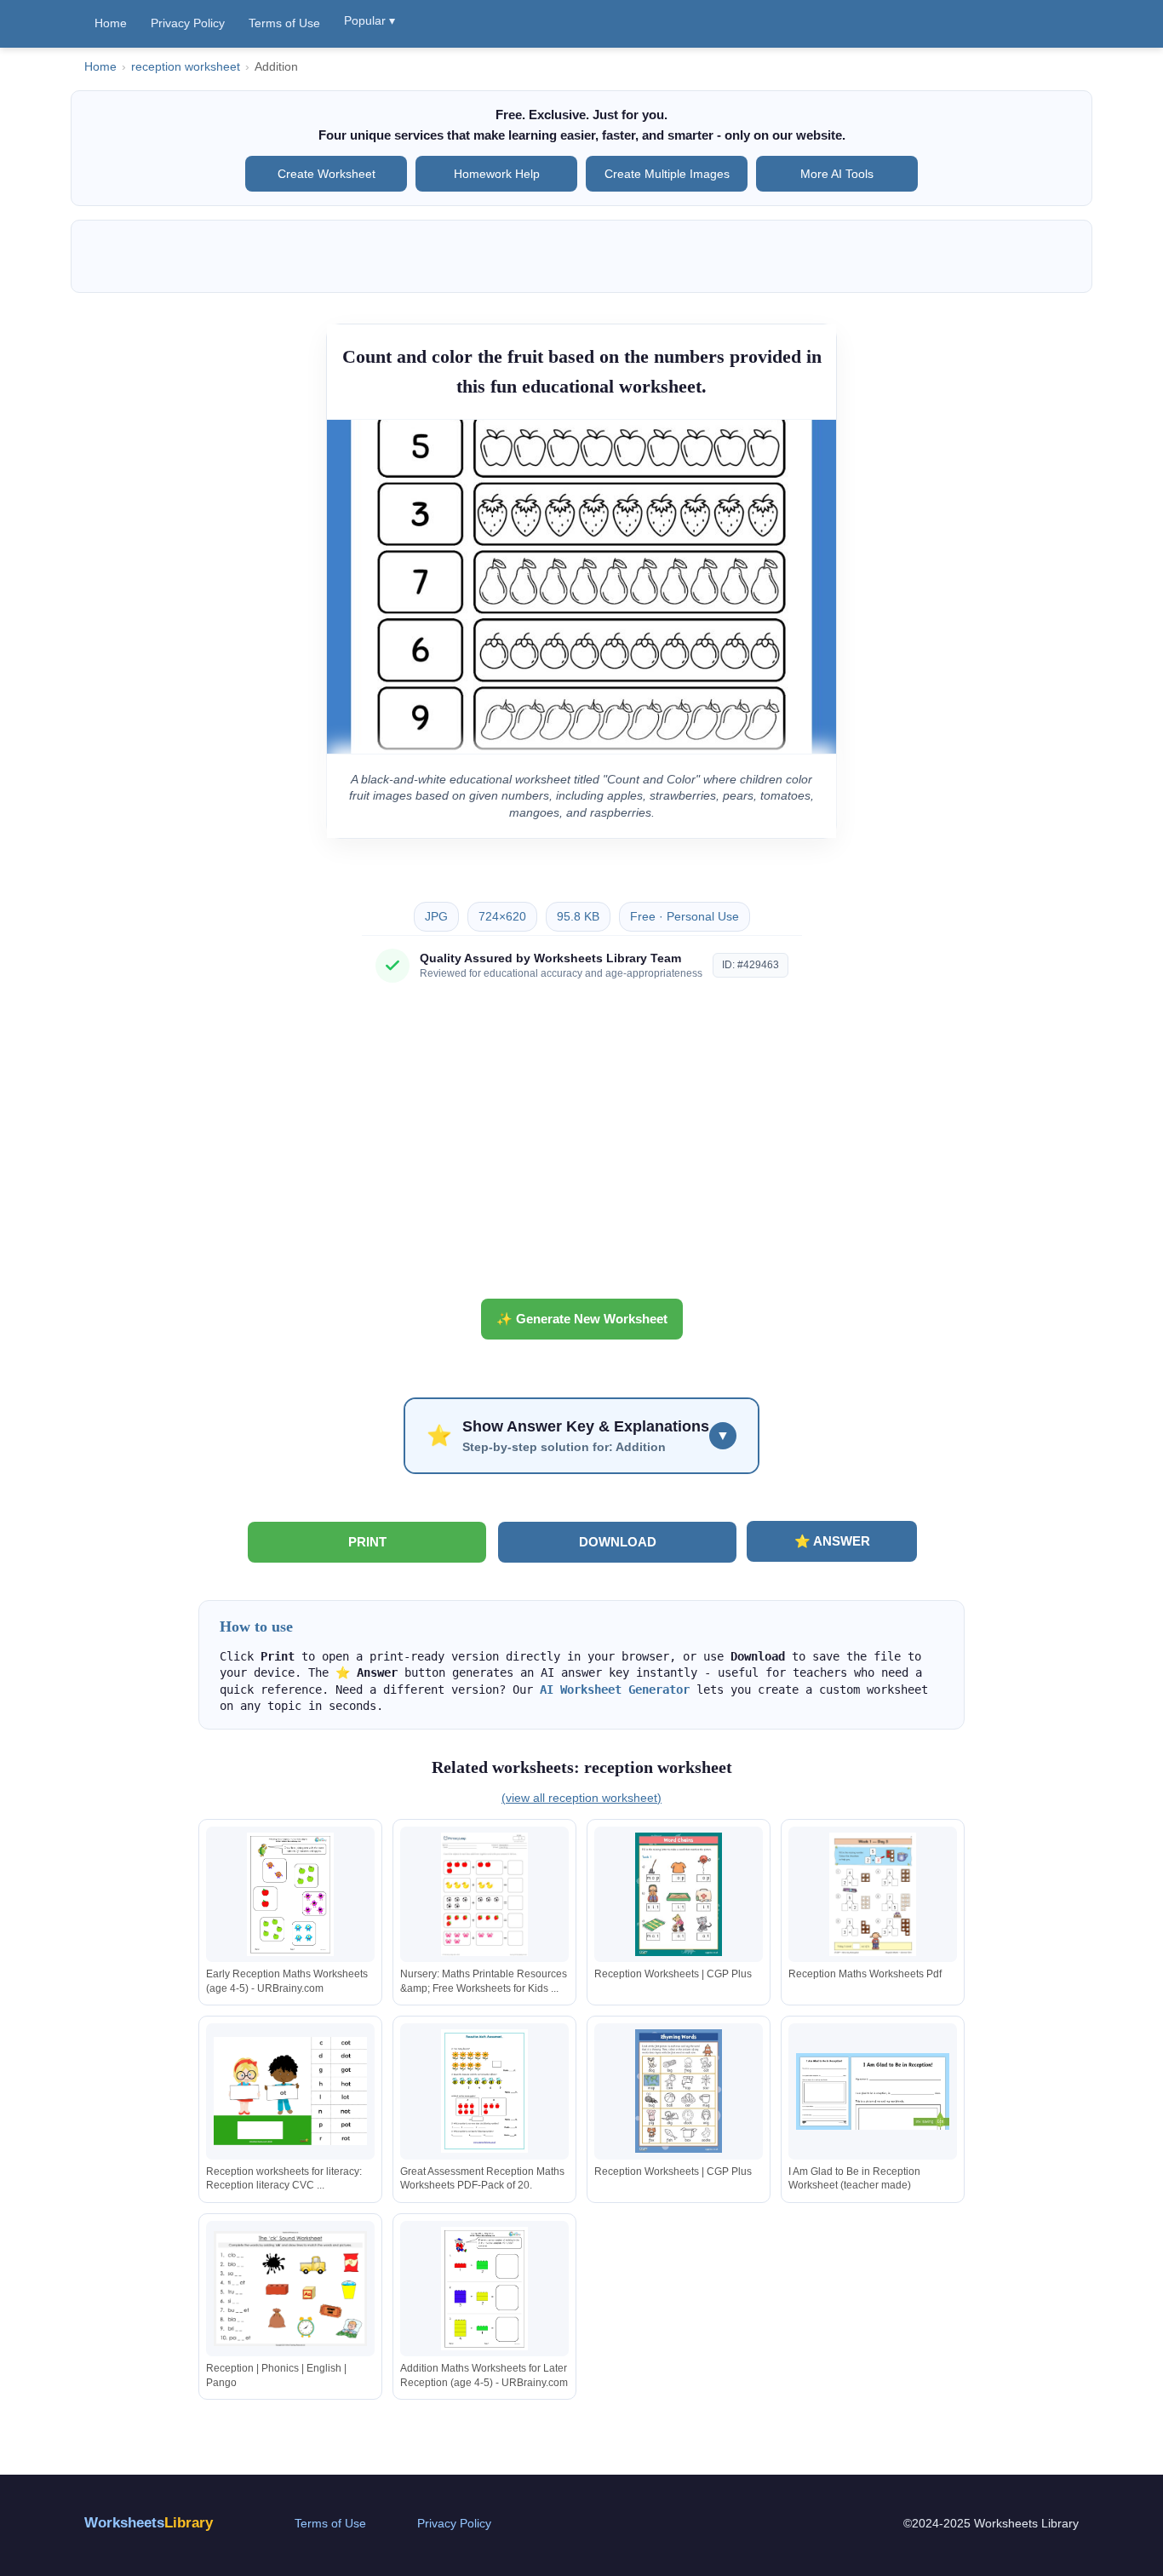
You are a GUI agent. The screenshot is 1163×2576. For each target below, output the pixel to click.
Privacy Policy (188, 23)
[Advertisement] (581, 1147)
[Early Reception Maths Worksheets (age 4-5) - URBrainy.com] (290, 1894)
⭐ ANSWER (832, 1541)
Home (111, 23)
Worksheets (149, 2523)
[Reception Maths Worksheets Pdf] (873, 1894)
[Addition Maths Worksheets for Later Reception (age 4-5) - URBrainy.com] (484, 2289)
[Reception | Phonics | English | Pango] (290, 2289)
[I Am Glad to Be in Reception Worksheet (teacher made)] (873, 2091)
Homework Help (497, 174)
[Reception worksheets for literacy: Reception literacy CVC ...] (290, 2091)
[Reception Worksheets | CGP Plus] (679, 1894)
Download (618, 1542)
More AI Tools (837, 174)
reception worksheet (186, 67)
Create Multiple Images (667, 174)
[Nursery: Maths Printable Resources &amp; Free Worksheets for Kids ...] (484, 1894)
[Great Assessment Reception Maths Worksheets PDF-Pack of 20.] (484, 2091)
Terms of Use (284, 23)
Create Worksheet (327, 174)
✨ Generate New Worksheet (582, 1319)
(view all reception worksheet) (581, 1798)
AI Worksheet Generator (615, 1690)
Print (367, 1542)
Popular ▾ (370, 20)
